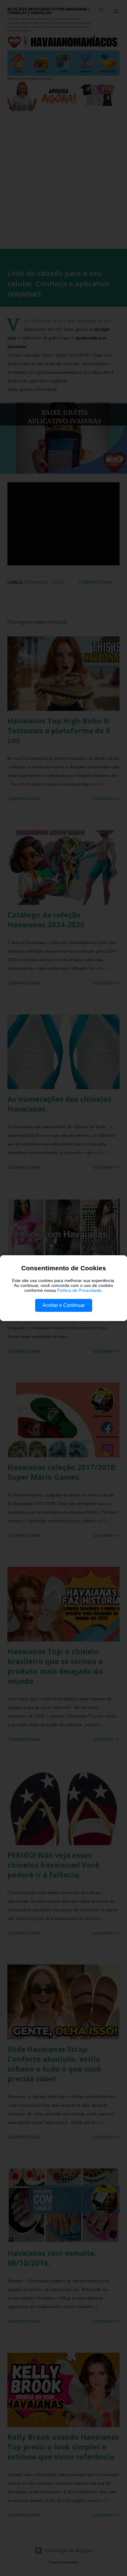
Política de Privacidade (79, 1290)
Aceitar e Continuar (64, 1305)
